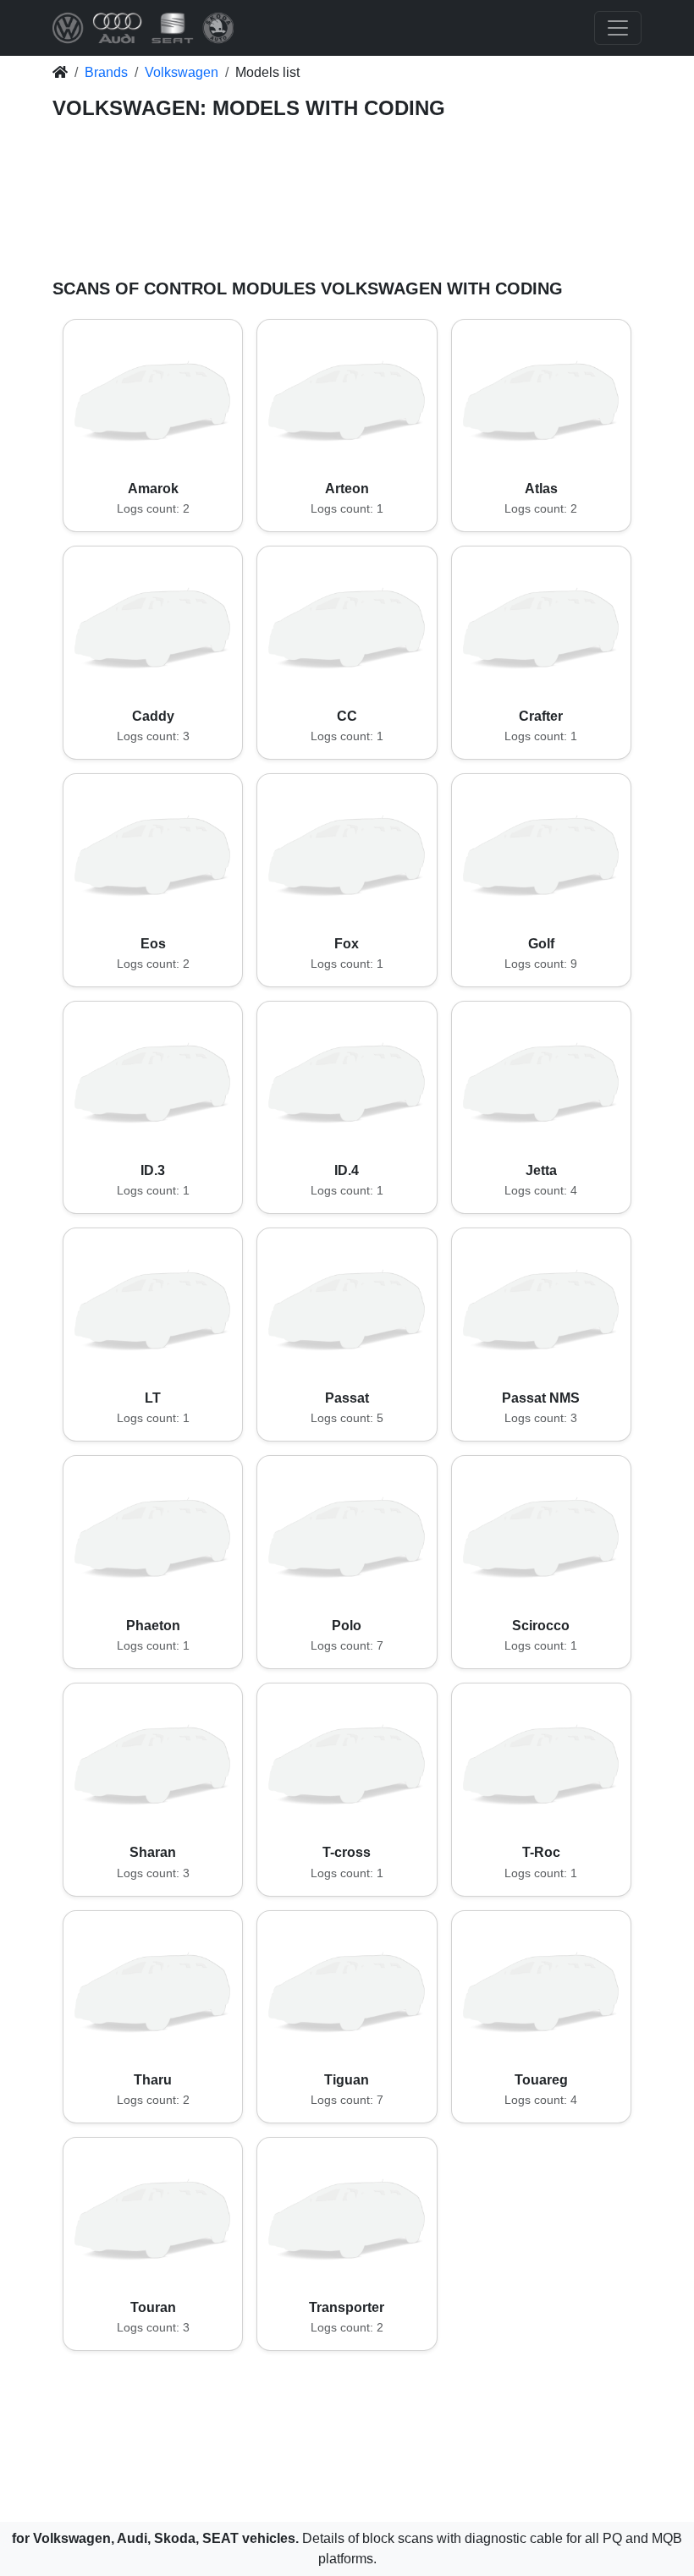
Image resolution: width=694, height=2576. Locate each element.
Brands (106, 72)
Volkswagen (182, 72)
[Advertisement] (347, 203)
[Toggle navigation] (618, 28)
